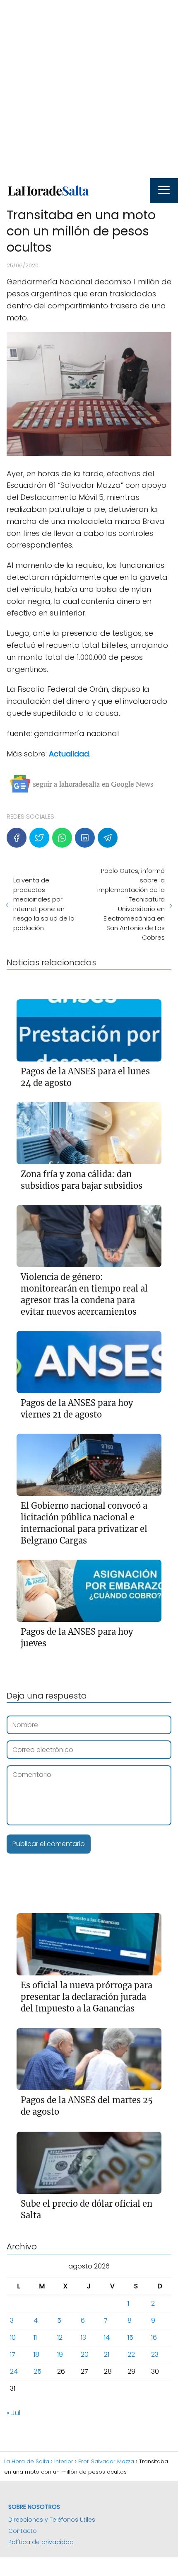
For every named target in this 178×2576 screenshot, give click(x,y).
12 (60, 2337)
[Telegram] (108, 838)
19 (60, 2354)
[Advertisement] (89, 89)
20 (85, 2354)
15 (130, 2337)
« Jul (13, 2413)
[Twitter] (39, 838)
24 (14, 2371)
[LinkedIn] (85, 838)
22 (131, 2354)
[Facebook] (17, 838)
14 (107, 2337)
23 (155, 2354)
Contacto (23, 2531)
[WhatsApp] (62, 838)
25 (37, 2371)
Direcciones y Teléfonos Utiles (52, 2520)
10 (13, 2337)
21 (107, 2354)
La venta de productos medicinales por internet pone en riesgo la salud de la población (44, 904)
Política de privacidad (41, 2542)
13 (83, 2337)
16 (154, 2337)
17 (13, 2354)
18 (36, 2354)
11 (35, 2337)
